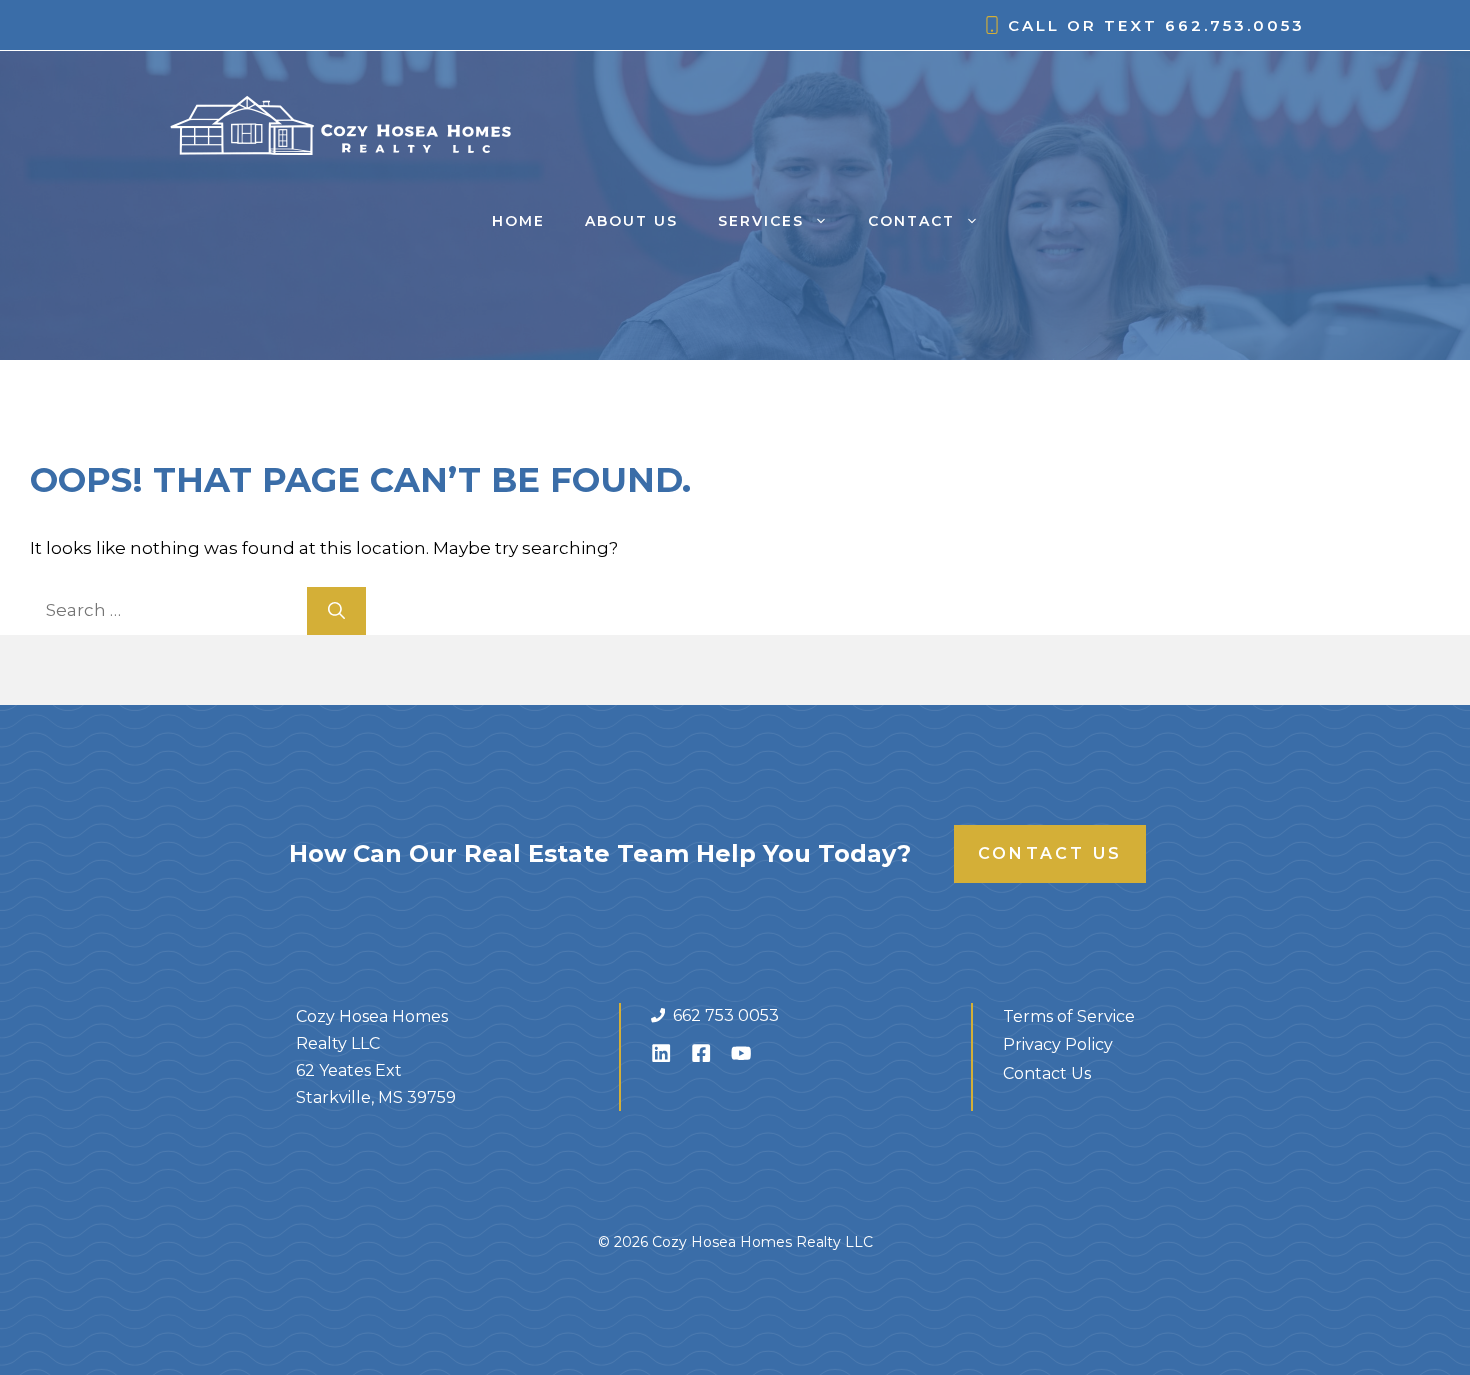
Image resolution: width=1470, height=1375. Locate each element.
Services (761, 221)
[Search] (336, 611)
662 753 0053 (726, 1015)
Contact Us (1050, 853)
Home (518, 221)
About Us (631, 221)
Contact (911, 221)
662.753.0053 (1235, 25)
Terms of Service (1069, 1016)
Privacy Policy (1058, 1044)
